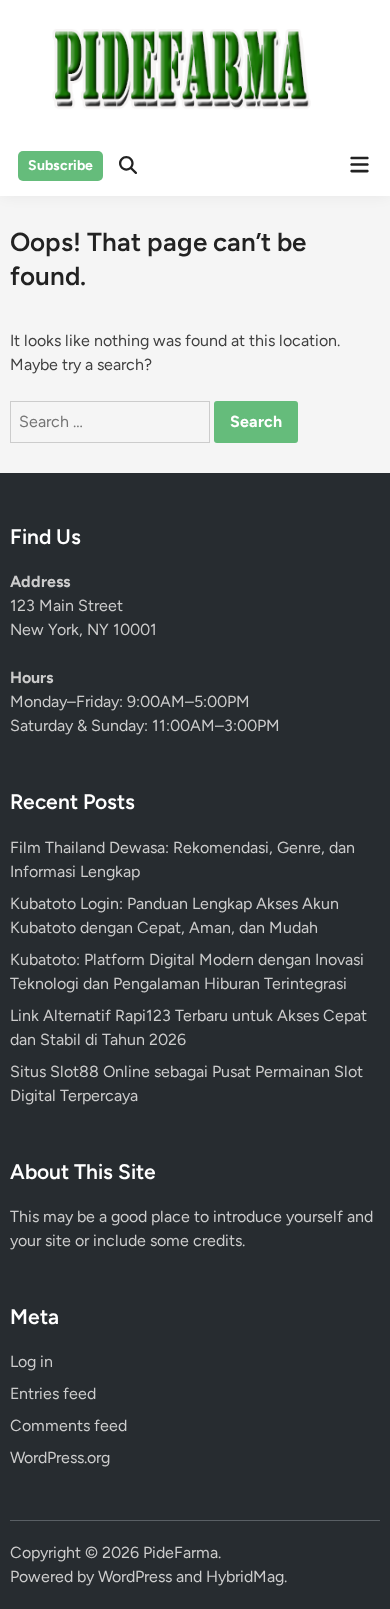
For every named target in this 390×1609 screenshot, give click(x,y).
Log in (31, 1361)
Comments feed (68, 1425)
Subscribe (60, 165)
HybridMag (245, 1576)
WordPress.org (60, 1457)
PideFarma (180, 1552)
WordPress (135, 1576)
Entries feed (53, 1393)
